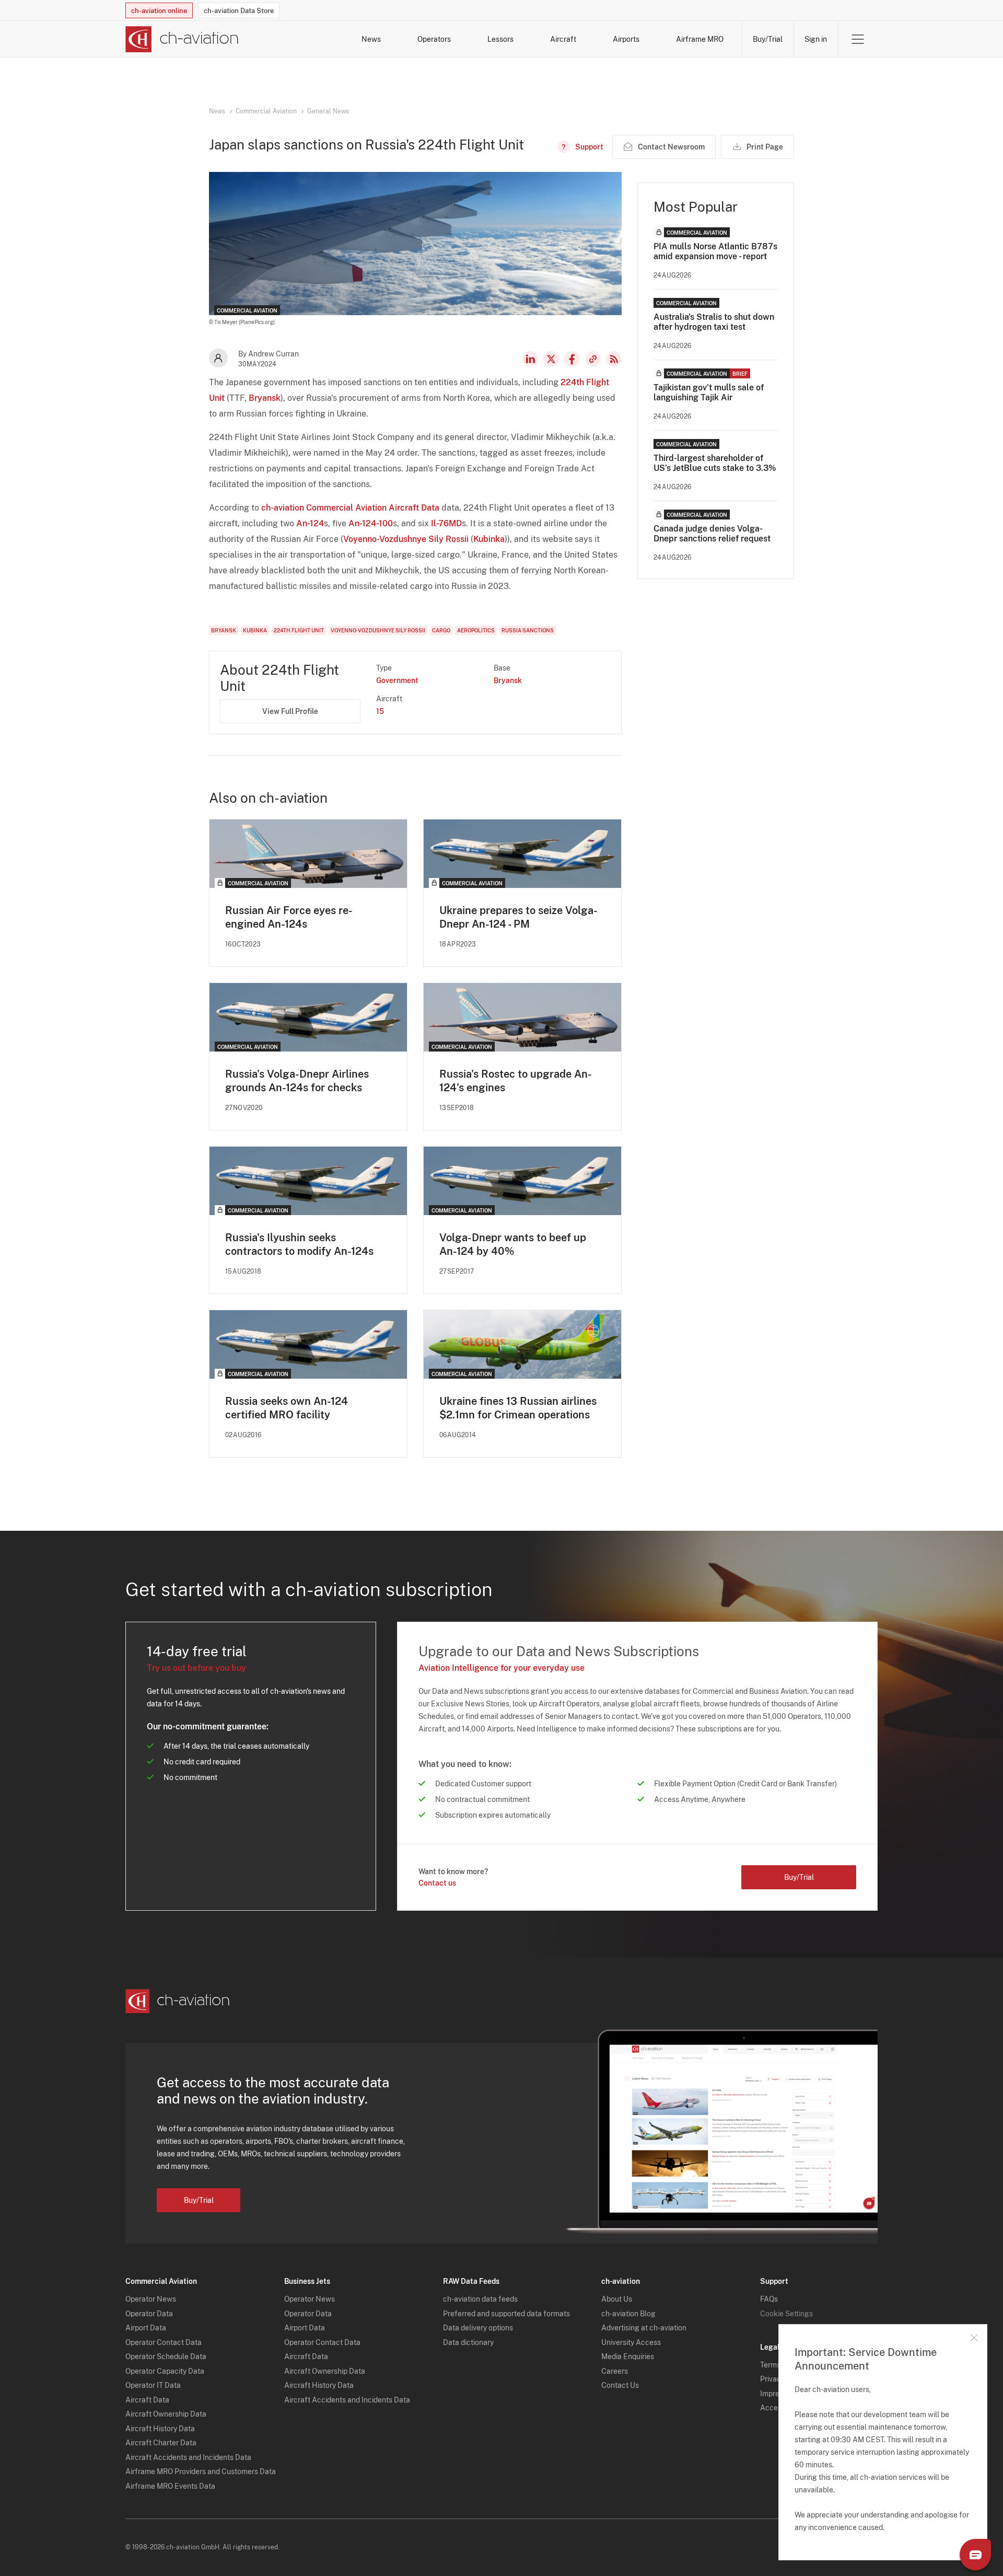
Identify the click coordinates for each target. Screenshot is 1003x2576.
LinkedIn (530, 359)
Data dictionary (468, 2342)
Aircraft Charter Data (161, 2443)
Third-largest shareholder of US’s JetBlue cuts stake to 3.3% (715, 463)
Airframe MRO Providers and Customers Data (201, 2471)
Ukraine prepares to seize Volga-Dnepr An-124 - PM (518, 917)
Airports (626, 39)
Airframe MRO (700, 39)
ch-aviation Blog (628, 2314)
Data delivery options (478, 2328)
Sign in (816, 39)
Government (397, 680)
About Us (617, 2299)
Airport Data (146, 2328)
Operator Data (149, 2314)
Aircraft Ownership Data (166, 2414)
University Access (631, 2342)
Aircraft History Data (160, 2429)
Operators (434, 39)
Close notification (974, 2338)
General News (328, 111)
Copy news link (593, 359)
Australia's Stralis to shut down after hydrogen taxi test (714, 322)
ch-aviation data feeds (480, 2299)
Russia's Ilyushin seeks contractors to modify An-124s (299, 1244)
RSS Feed (614, 359)
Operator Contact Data (164, 2342)
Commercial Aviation (266, 111)
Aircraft (563, 39)
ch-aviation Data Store (239, 11)
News (371, 39)
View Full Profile (290, 711)
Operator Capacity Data (165, 2371)
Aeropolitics (476, 630)
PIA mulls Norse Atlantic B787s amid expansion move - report (715, 251)
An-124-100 (371, 523)
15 (380, 711)
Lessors (500, 39)
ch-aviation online (159, 11)
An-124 (310, 523)
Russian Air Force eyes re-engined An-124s (289, 917)
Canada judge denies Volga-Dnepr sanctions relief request (712, 534)
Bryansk (265, 398)
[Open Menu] (858, 39)
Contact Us (620, 2385)
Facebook (572, 359)
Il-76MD (446, 523)
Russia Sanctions (528, 630)
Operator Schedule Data (166, 2356)
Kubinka (489, 539)
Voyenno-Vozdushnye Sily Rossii (406, 539)
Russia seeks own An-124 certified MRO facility (287, 1408)
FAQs (769, 2299)
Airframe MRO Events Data (170, 2486)
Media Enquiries (628, 2356)
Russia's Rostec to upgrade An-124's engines (516, 1081)
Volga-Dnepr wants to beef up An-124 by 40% (513, 1244)
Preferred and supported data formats (506, 2314)
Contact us (437, 1883)
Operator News (151, 2299)
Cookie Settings (786, 2314)
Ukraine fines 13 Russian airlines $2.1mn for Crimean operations (518, 1408)
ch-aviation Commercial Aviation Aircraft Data (350, 508)
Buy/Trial (768, 39)
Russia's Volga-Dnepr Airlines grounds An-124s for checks (297, 1081)
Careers (615, 2371)
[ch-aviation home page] (182, 39)
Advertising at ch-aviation (644, 2328)
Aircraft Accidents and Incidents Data (188, 2457)
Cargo (441, 630)
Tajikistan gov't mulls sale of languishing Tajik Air (709, 392)
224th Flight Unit (299, 630)
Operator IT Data (153, 2385)
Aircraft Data (147, 2400)
